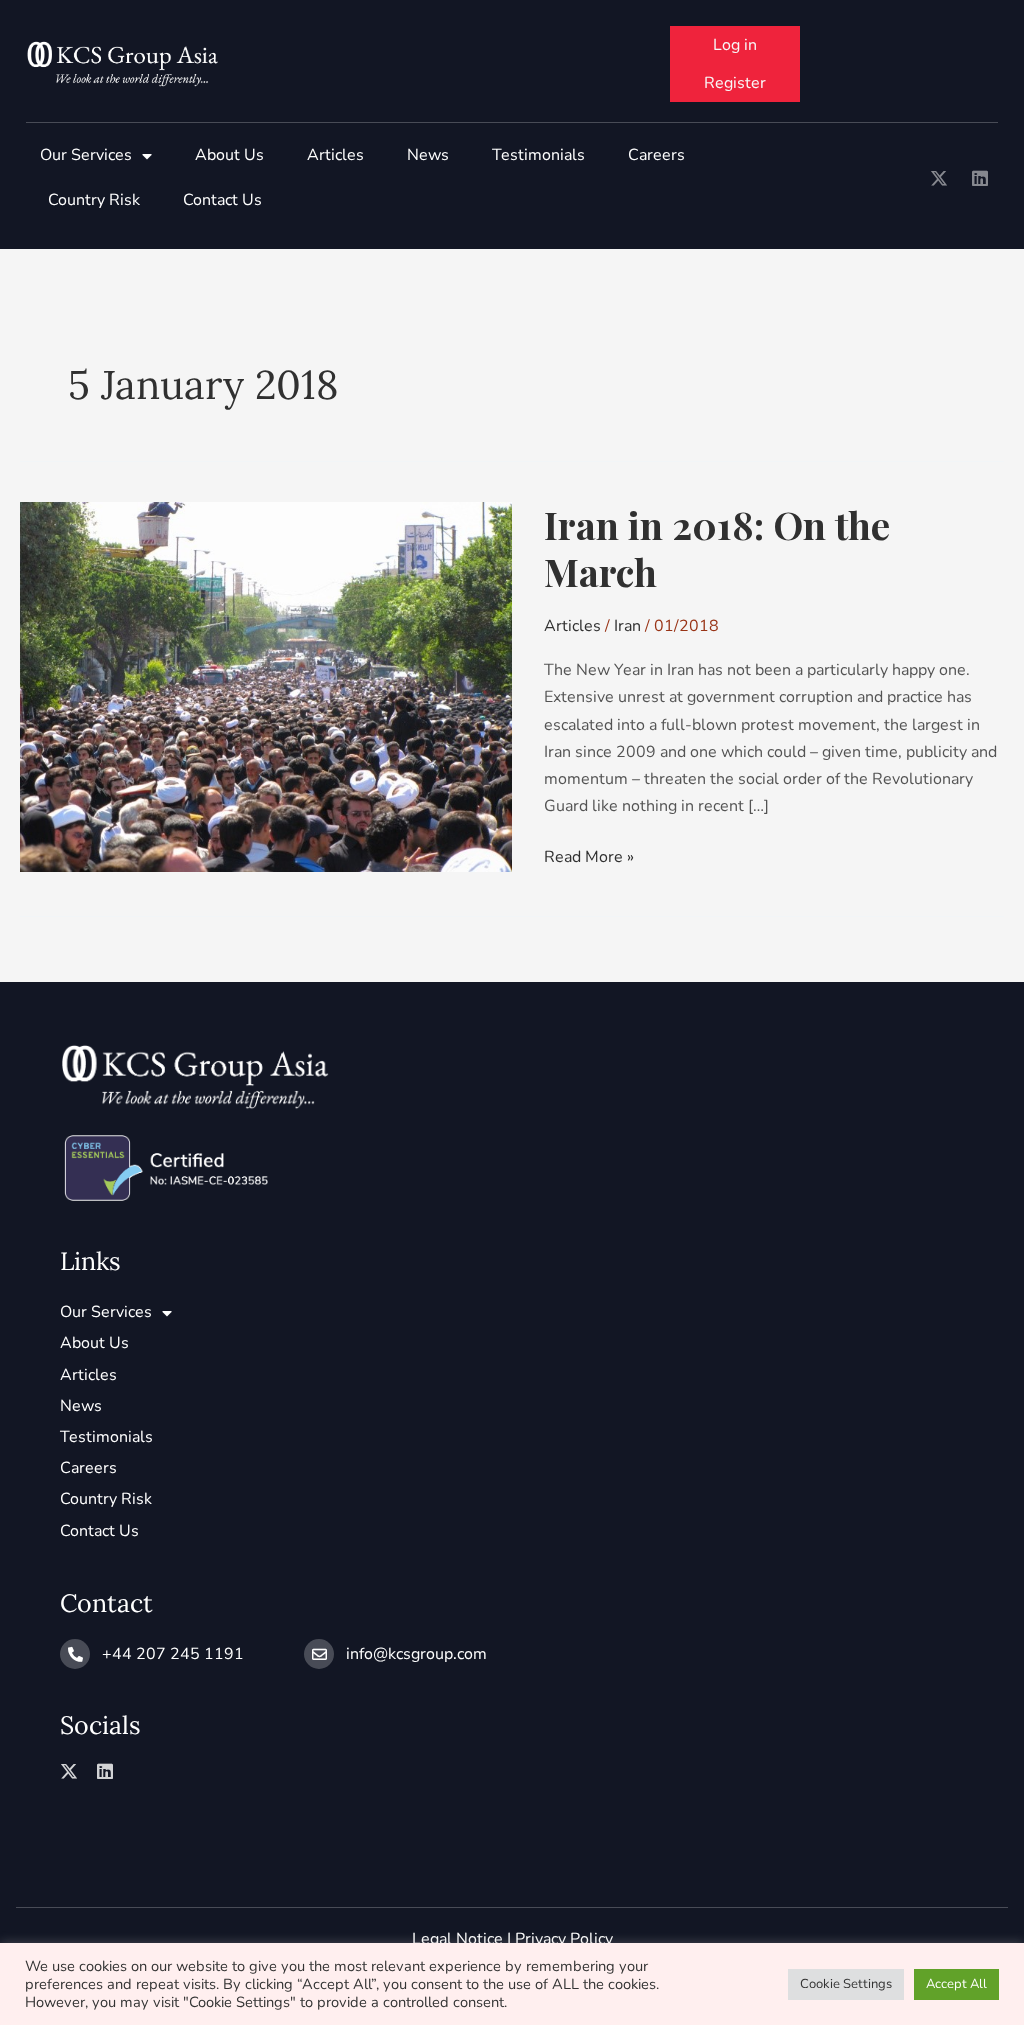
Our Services (86, 155)
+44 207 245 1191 (173, 1654)
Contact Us (222, 200)
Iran (627, 626)
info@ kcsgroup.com (416, 1654)
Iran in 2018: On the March (717, 548)
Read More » (589, 856)
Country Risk (94, 200)
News (428, 155)
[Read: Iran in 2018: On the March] (266, 686)
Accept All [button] (956, 1984)
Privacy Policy (564, 1939)
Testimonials (538, 155)
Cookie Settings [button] (846, 1984)
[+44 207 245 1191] (75, 1654)
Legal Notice (457, 1939)
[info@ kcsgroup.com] (319, 1654)
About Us (229, 155)
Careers (656, 155)
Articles (335, 155)
